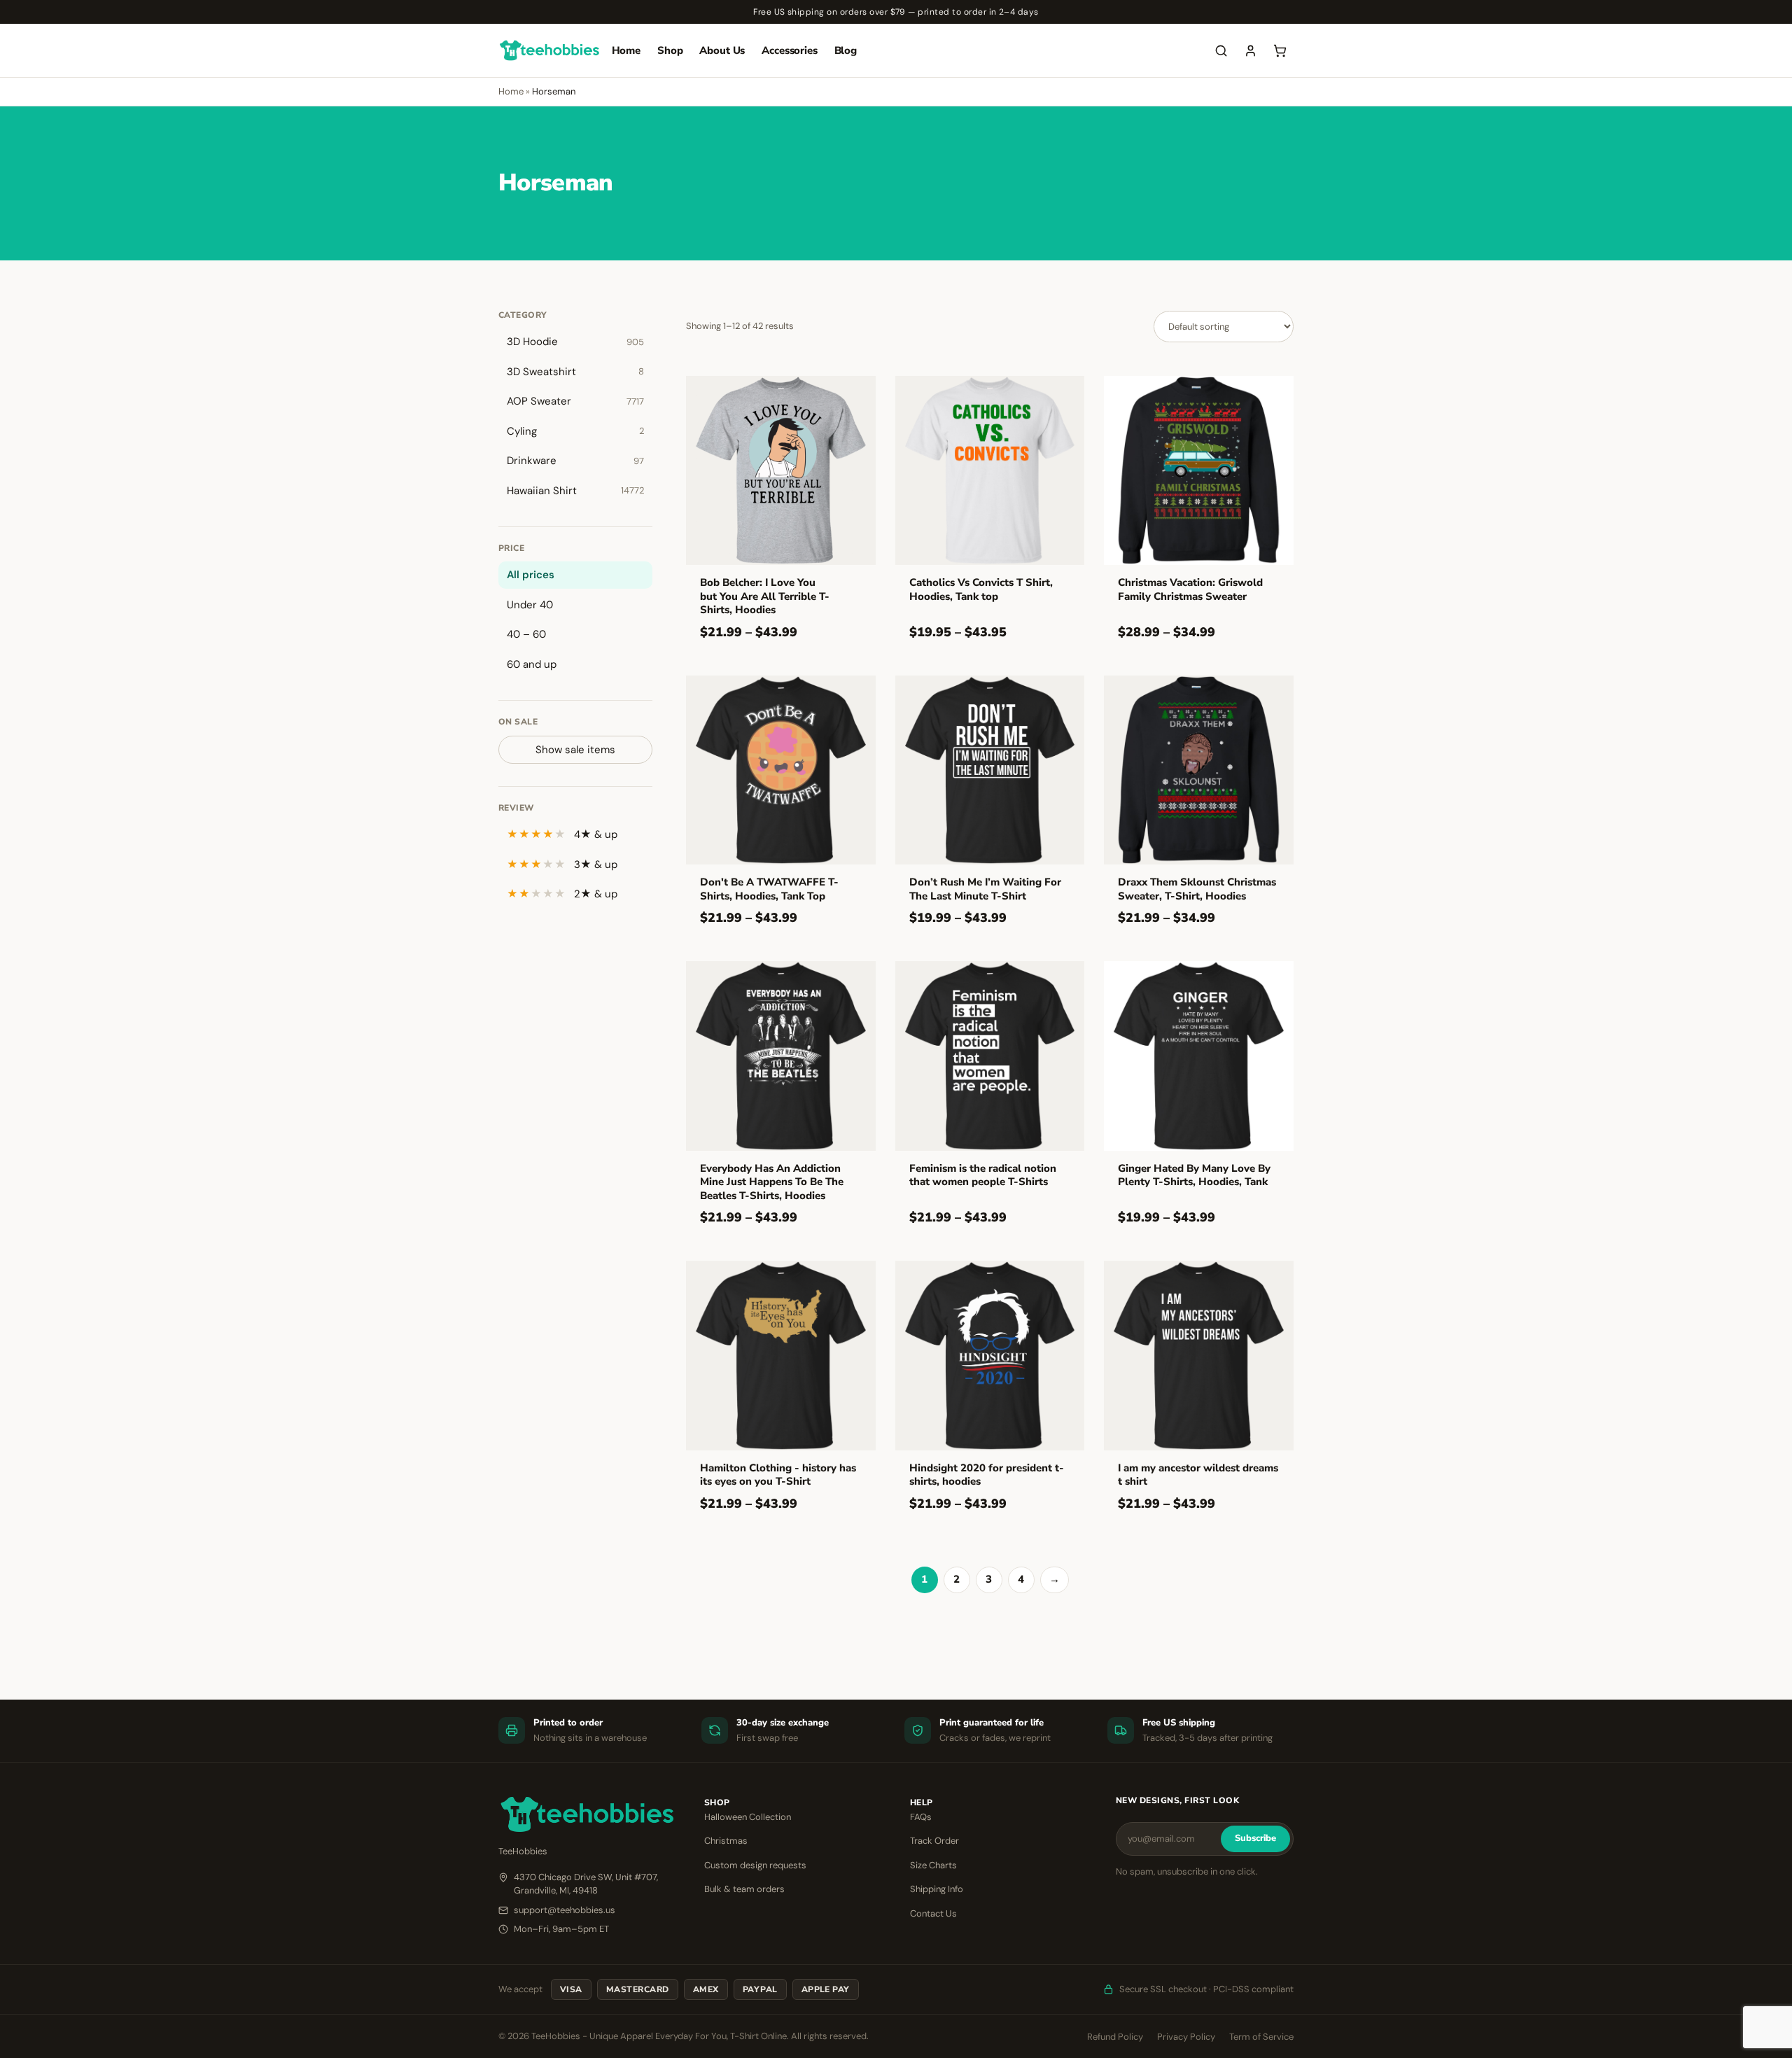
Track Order (934, 1841)
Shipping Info (937, 1889)
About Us (722, 50)
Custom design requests (755, 1865)
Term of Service (1261, 2037)
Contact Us (933, 1913)
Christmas (726, 1841)
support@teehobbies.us (565, 1910)
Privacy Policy (1186, 2037)
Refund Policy (1115, 2037)
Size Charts (933, 1865)
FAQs (921, 1817)
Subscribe (1255, 1838)
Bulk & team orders (744, 1889)
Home (626, 50)
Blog (846, 50)
